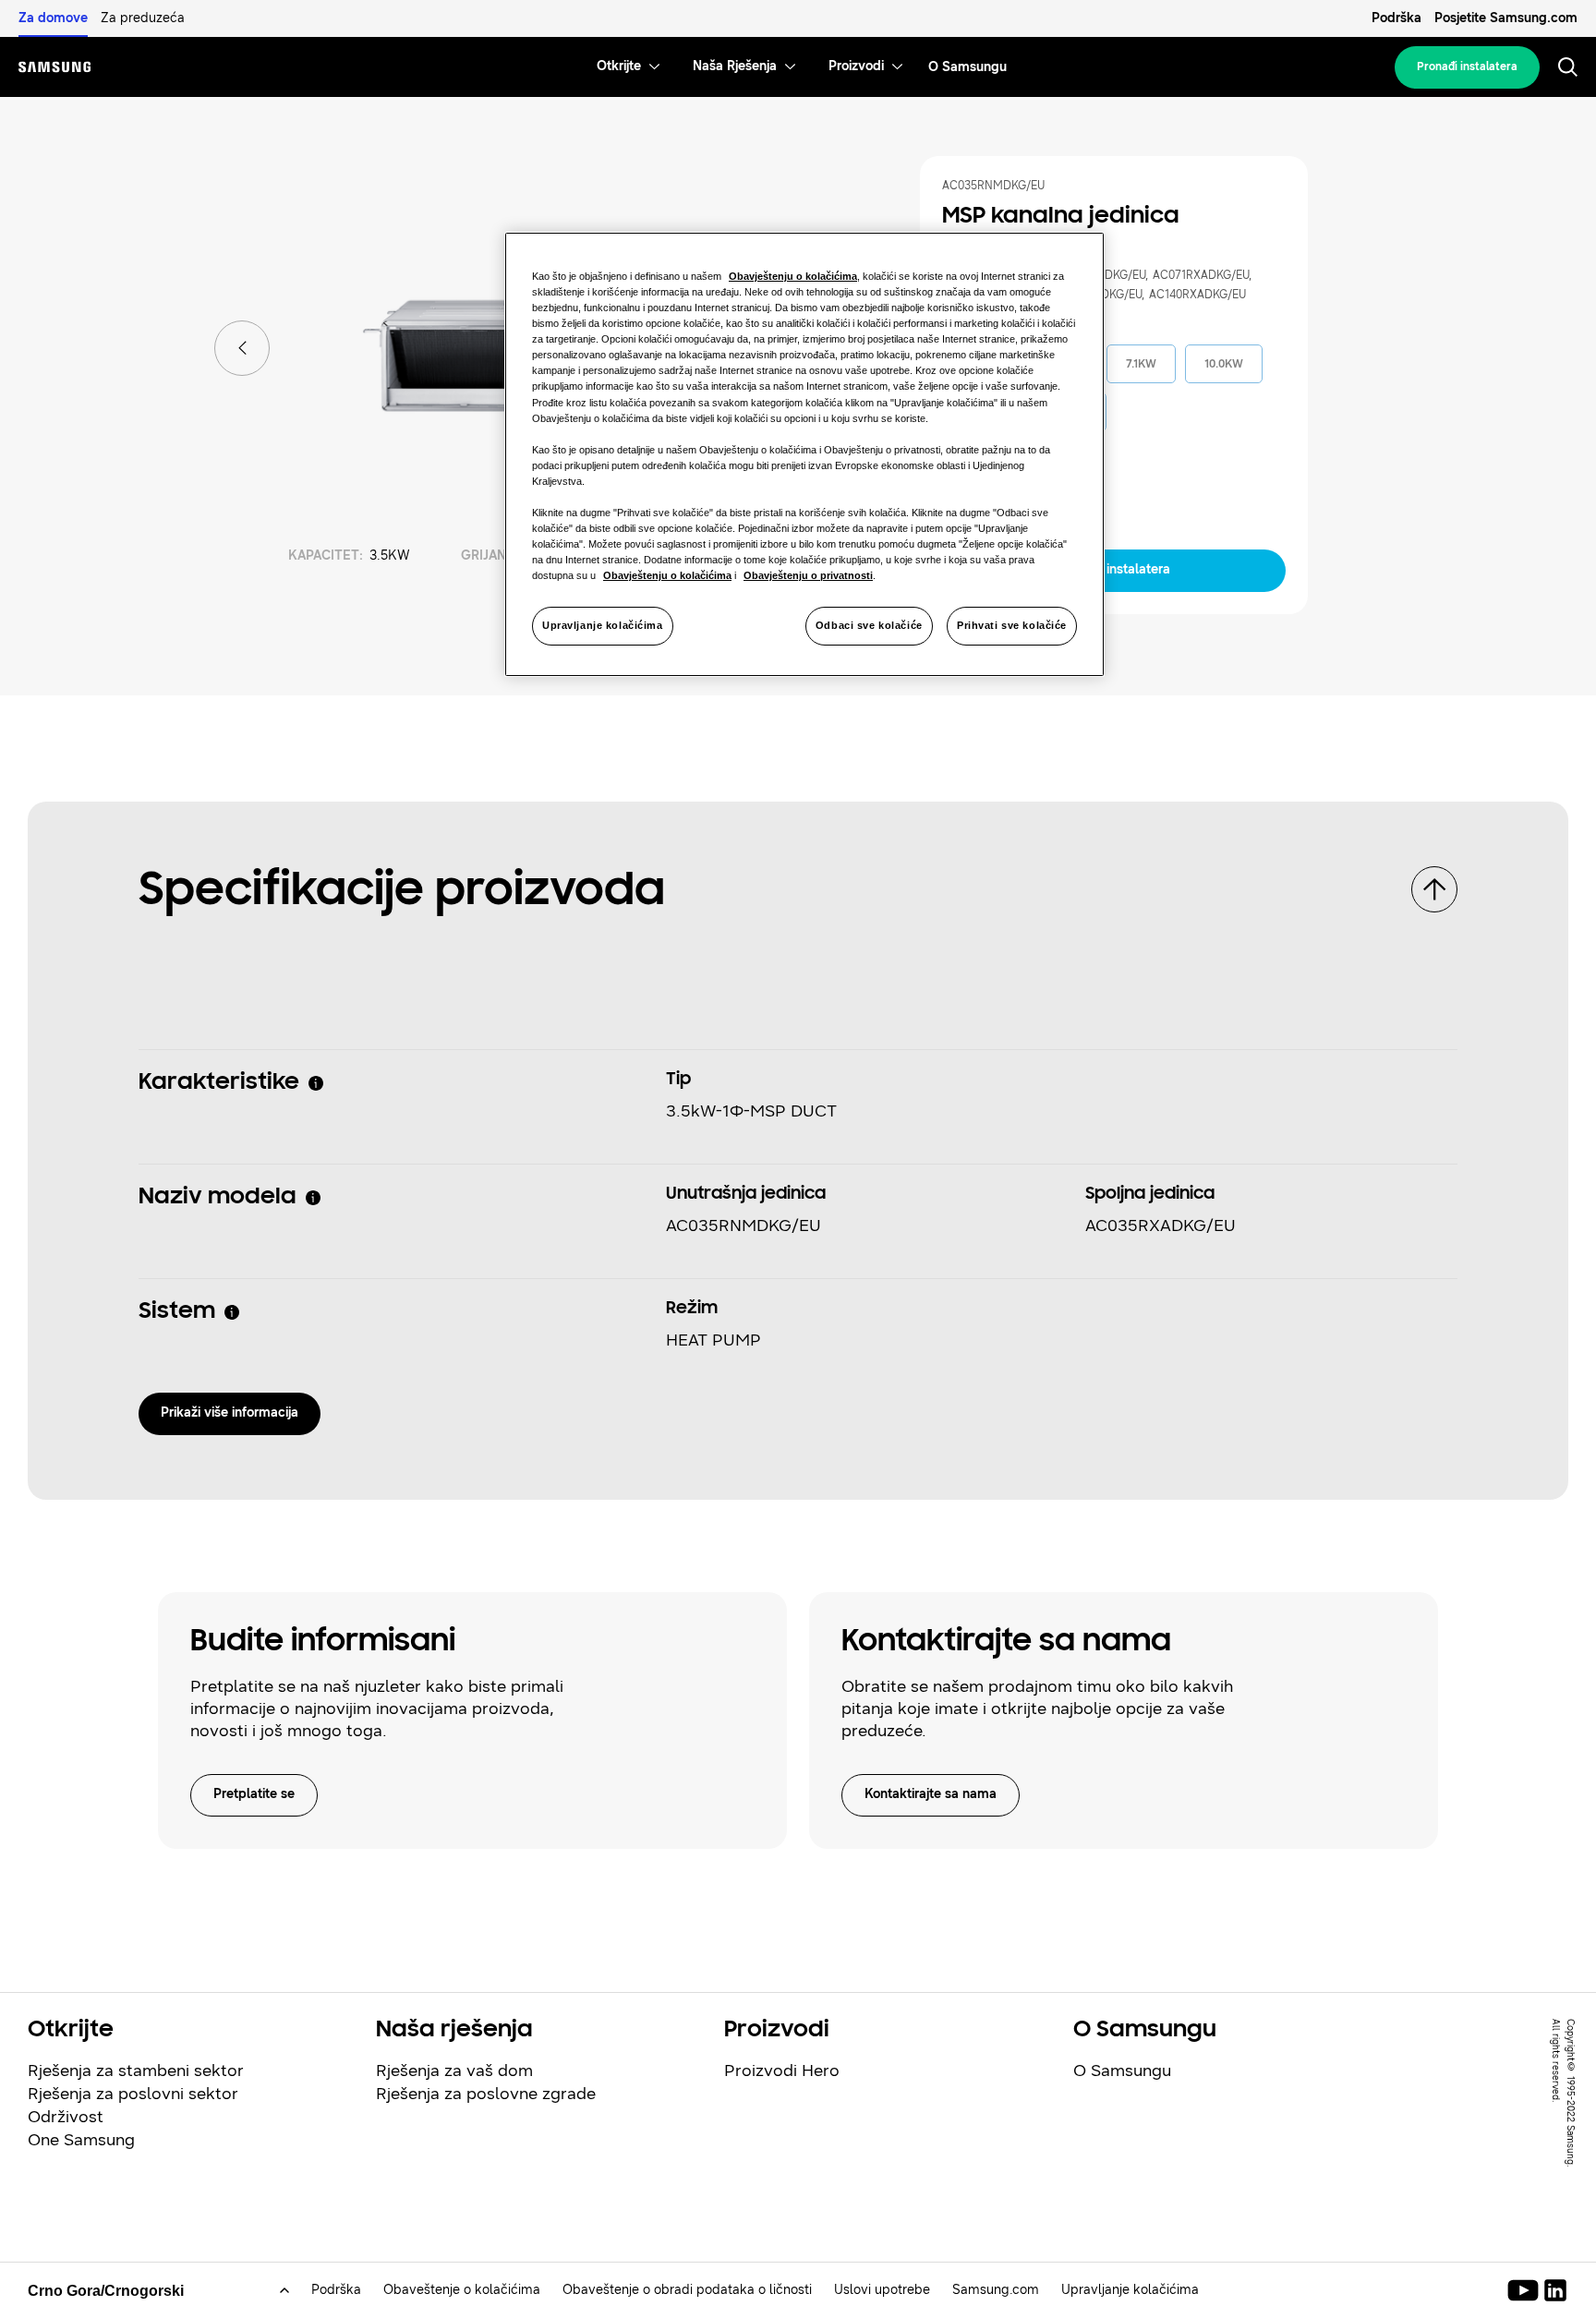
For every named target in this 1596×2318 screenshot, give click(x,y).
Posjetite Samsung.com (1506, 18)
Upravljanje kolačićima (603, 625)
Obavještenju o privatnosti (808, 575)
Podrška (1396, 18)
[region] (804, 454)
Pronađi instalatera (1467, 66)
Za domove (53, 18)
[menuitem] (619, 67)
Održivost (66, 2117)
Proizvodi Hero (782, 2071)
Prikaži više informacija (230, 1413)
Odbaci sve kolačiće (869, 625)
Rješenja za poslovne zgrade (486, 2094)
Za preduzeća (143, 18)
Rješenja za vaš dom (454, 2071)
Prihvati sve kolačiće (1012, 625)
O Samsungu (1122, 2071)
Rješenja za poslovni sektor (133, 2094)
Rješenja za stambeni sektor (136, 2071)
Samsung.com (996, 2290)
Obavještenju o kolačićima (793, 276)
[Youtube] (1526, 2290)
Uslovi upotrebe (882, 2290)
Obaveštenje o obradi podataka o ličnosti (687, 2290)
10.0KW (1224, 364)
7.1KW (1141, 364)
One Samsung (81, 2140)
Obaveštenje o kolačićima (462, 2290)
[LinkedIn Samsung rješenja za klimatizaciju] (1555, 2290)
